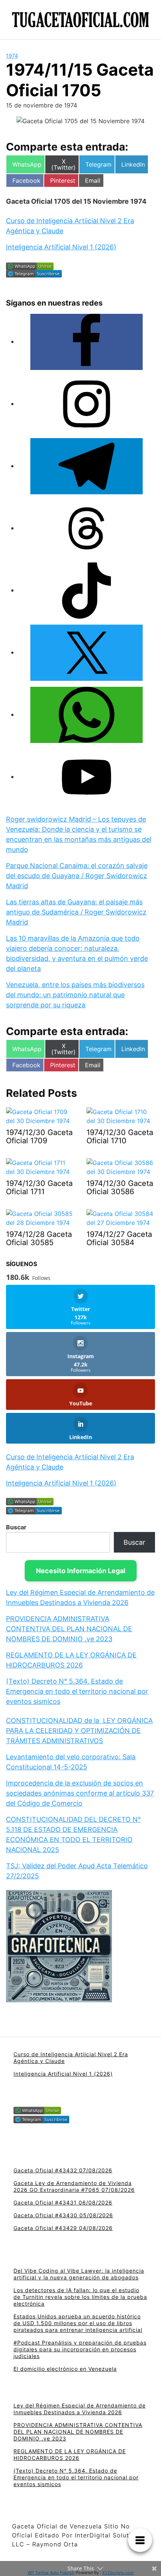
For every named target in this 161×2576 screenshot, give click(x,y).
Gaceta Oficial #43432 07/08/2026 (63, 2170)
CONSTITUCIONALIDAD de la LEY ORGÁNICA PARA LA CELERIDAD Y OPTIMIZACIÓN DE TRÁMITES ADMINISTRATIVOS (79, 1731)
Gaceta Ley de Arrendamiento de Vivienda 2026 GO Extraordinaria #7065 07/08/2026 (74, 2186)
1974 (12, 56)
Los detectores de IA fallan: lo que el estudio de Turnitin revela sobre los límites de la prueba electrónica (80, 2297)
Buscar (16, 1527)
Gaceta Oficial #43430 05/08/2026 (63, 2215)
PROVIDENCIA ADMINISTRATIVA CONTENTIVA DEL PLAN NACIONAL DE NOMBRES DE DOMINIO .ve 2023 (69, 1629)
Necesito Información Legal (81, 1571)
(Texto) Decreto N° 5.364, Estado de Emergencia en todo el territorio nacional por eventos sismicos (77, 1691)
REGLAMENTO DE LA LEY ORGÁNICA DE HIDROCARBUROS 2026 (70, 2454)
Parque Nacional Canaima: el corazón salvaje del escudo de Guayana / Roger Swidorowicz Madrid (77, 876)
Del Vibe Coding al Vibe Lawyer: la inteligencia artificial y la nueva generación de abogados (79, 2274)
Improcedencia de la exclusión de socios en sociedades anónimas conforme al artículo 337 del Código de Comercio (80, 1793)
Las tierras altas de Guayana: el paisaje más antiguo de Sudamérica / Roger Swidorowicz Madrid (76, 912)
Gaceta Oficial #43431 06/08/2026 (63, 2202)
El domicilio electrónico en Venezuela (65, 2369)
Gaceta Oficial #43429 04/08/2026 (63, 2228)
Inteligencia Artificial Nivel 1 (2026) (61, 247)
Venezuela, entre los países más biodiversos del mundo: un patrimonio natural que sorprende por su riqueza (75, 995)
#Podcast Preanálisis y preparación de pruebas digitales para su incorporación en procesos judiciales (80, 2349)
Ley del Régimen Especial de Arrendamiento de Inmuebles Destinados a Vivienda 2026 (80, 2409)
